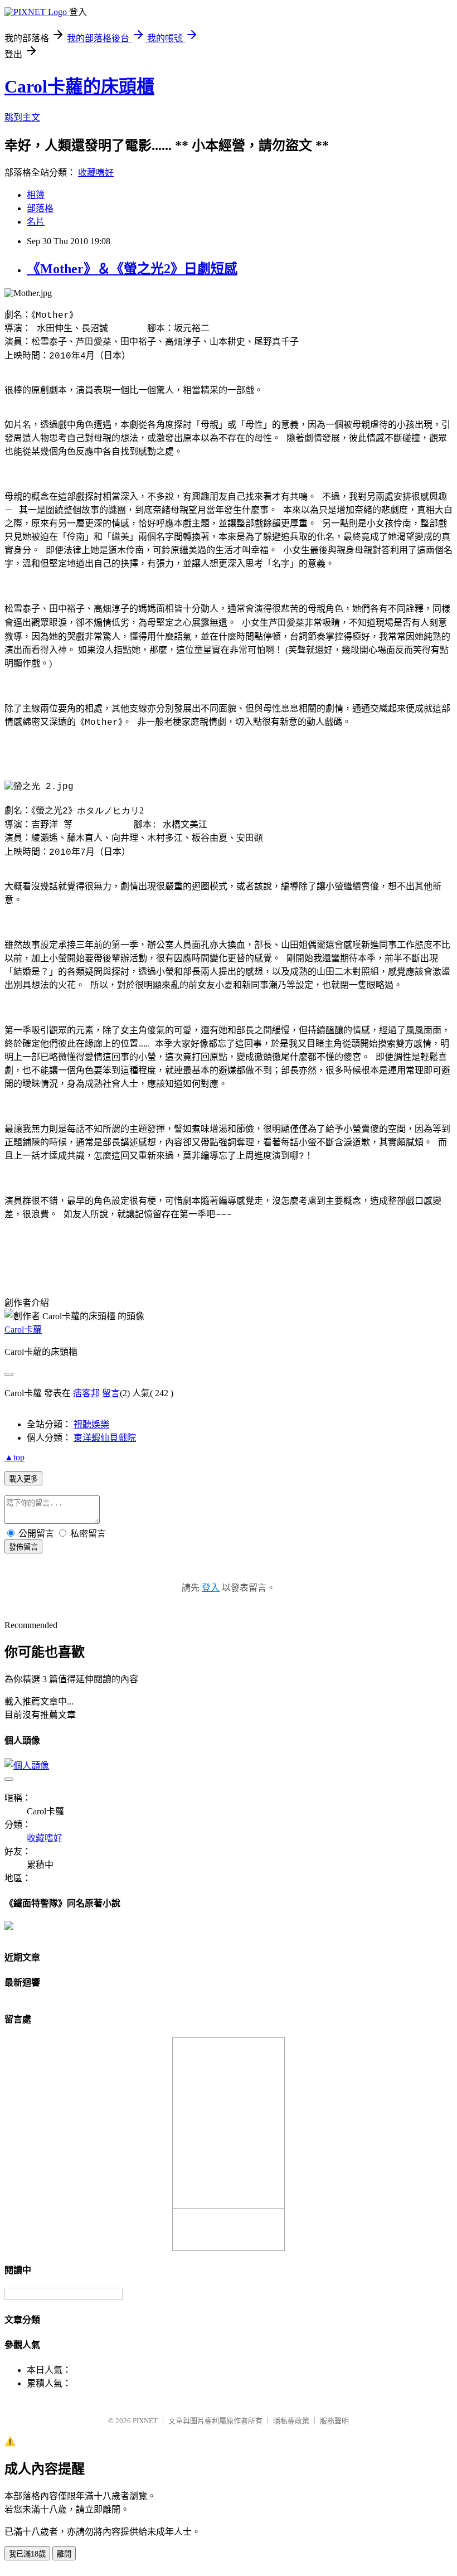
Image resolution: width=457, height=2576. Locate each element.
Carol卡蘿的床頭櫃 (79, 86)
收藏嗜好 (96, 173)
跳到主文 (22, 117)
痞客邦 (86, 1393)
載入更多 (23, 1479)
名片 (36, 222)
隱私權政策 (291, 2421)
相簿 (36, 195)
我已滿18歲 (27, 2554)
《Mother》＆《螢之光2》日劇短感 (132, 269)
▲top (14, 1457)
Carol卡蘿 (23, 1330)
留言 (111, 1393)
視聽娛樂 (91, 1424)
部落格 (40, 208)
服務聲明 (334, 2421)
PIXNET (145, 2421)
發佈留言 (23, 1547)
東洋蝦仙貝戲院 (105, 1438)
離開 (64, 2554)
